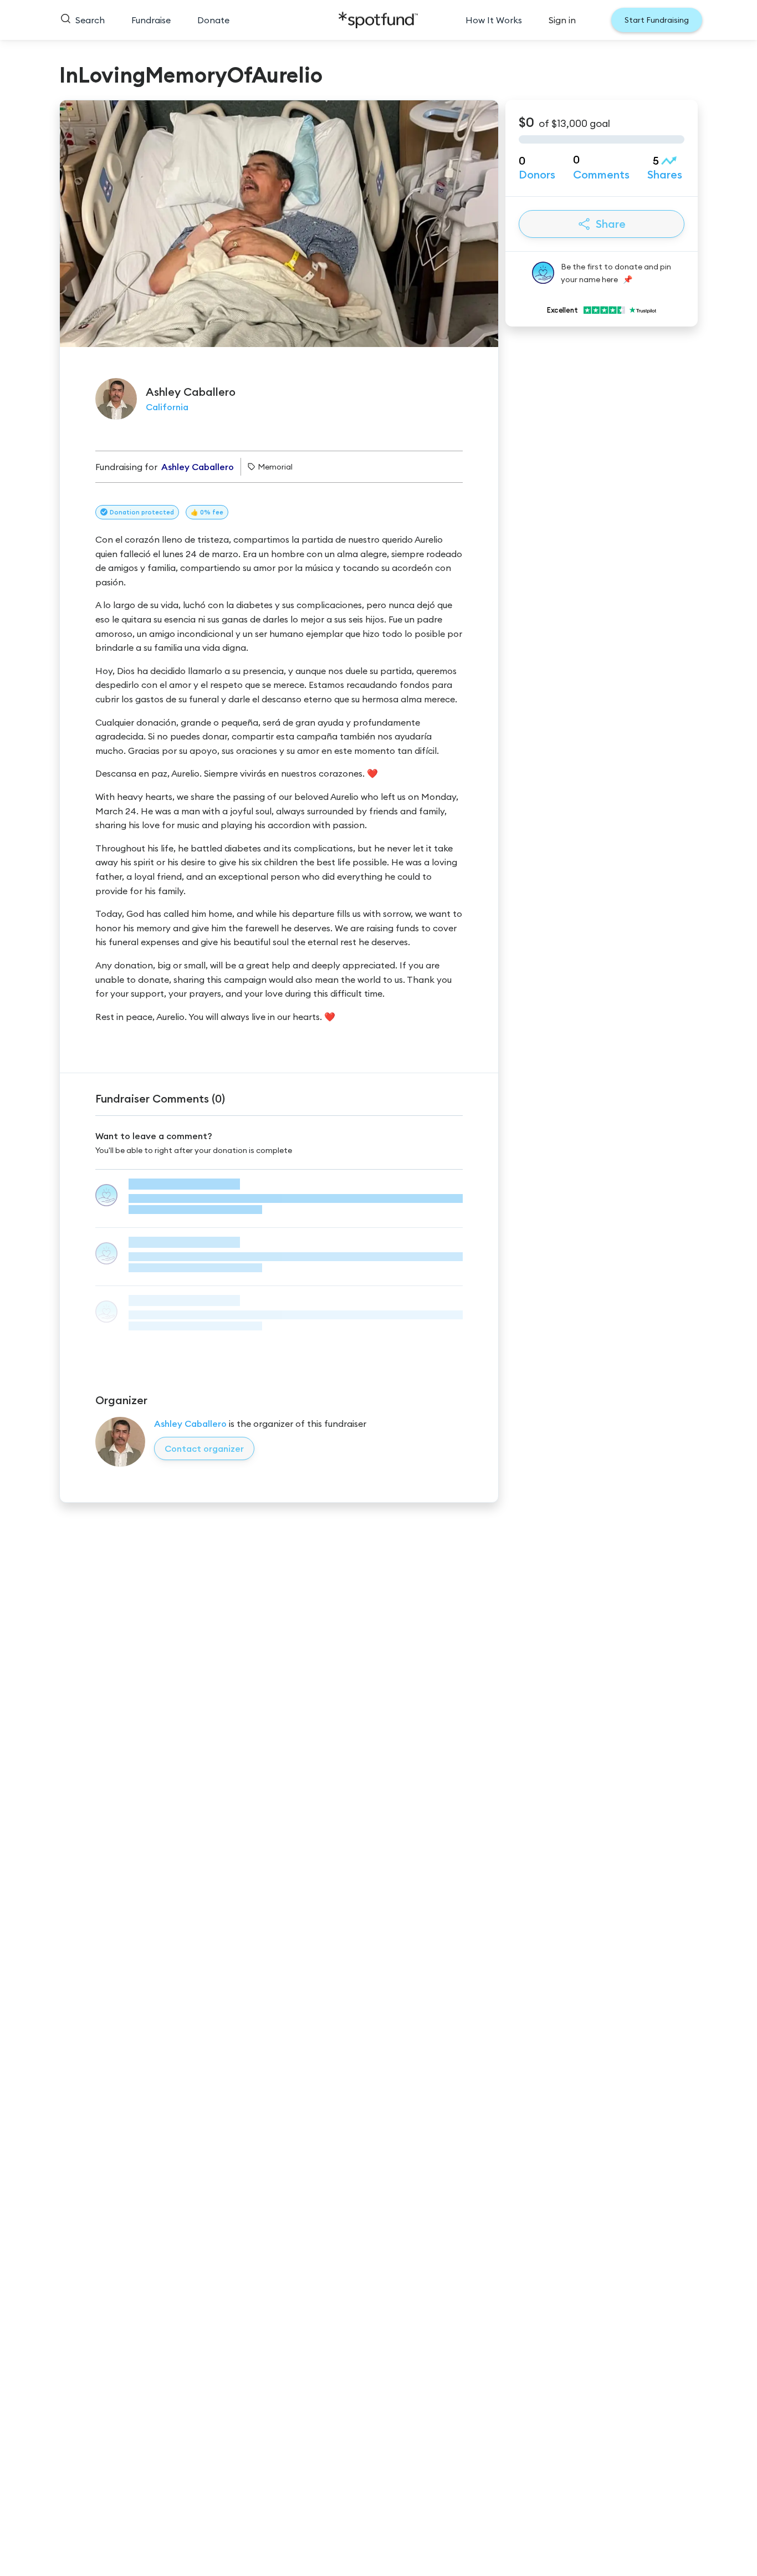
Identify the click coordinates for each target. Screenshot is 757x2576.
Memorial (275, 467)
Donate (213, 20)
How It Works (494, 20)
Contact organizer (204, 1448)
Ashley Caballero (190, 1424)
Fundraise (151, 20)
